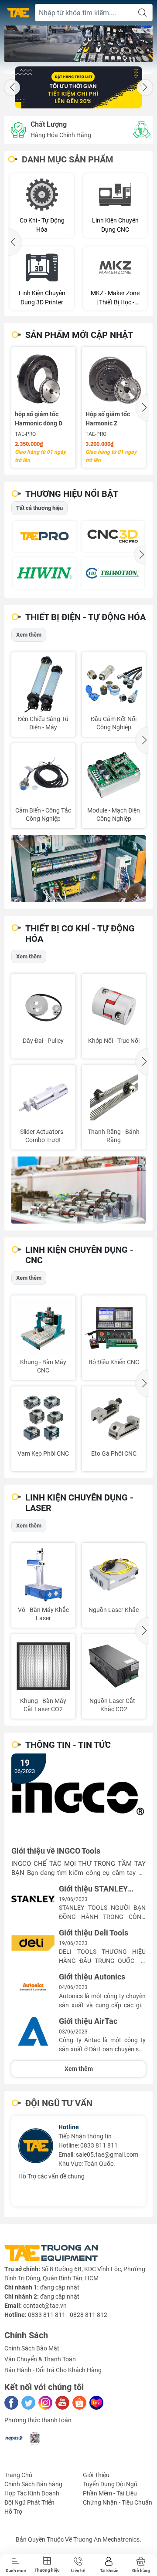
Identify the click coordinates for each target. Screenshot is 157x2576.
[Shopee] (79, 2403)
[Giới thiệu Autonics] (33, 1987)
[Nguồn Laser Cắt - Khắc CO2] (114, 1666)
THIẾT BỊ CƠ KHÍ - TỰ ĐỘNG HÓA (80, 934)
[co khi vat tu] (78, 1190)
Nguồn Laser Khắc (114, 1610)
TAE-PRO (25, 434)
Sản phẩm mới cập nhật (79, 335)
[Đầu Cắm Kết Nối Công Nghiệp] (114, 684)
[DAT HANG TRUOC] (78, 87)
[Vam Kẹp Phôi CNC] (43, 1418)
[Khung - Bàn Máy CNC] (43, 1327)
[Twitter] (28, 2403)
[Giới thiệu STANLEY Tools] (33, 1899)
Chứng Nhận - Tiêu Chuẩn (118, 2502)
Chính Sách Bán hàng (33, 2484)
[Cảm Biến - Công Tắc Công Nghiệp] (43, 775)
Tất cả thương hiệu (39, 508)
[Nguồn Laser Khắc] (114, 1575)
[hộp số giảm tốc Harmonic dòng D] (43, 379)
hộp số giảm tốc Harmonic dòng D (39, 419)
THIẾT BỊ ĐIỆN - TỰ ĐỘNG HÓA (85, 617)
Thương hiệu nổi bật (72, 494)
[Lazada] (96, 2403)
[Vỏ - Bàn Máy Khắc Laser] (43, 1575)
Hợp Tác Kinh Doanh (32, 2493)
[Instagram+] (45, 2403)
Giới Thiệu (96, 2475)
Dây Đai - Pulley (43, 1041)
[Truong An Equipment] (78, 44)
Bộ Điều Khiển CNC (114, 1362)
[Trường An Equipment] (18, 13)
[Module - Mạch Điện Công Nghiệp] (114, 775)
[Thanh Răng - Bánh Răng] (114, 1097)
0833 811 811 (99, 2145)
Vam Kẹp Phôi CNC (43, 1453)
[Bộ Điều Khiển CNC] (114, 1327)
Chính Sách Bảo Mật (32, 2348)
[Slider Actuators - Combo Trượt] (43, 1097)
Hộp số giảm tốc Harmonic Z (108, 419)
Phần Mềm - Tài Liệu (110, 2493)
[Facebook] (11, 2403)
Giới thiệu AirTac (88, 2021)
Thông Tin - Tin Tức (68, 1745)
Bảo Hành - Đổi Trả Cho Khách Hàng (53, 2370)
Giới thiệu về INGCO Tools (56, 1851)
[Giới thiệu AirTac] (33, 2031)
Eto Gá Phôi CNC (114, 1453)
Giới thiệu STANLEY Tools (93, 1889)
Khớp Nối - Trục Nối (114, 1041)
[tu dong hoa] (78, 869)
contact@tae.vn (45, 2306)
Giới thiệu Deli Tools (94, 1933)
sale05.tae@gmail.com (107, 2155)
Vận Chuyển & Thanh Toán (40, 2359)
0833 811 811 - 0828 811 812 (68, 2315)
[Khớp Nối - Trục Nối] (114, 1006)
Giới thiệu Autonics (92, 1977)
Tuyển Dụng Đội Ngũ (110, 2484)
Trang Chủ (18, 2475)
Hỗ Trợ (13, 2512)
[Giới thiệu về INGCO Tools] (78, 1798)
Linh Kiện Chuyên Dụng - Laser (79, 1503)
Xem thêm (29, 635)
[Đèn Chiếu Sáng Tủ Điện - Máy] (43, 684)
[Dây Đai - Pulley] (43, 1006)
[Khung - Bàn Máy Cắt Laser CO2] (43, 1666)
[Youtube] (62, 2403)
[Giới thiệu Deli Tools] (33, 1943)
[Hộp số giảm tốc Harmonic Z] (114, 379)
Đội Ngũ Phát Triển (29, 2502)
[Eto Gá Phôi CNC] (114, 1418)
